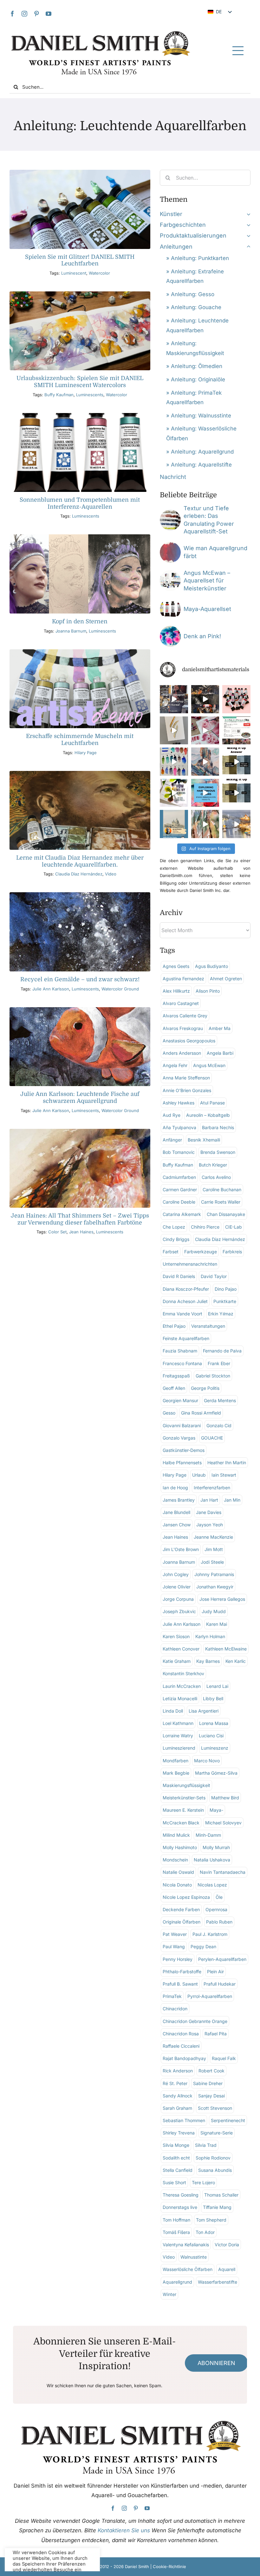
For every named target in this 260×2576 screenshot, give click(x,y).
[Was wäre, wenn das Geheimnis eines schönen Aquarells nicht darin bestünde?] (205, 793)
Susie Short (174, 2182)
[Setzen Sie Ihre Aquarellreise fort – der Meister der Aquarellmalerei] (205, 699)
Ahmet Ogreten (226, 979)
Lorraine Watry (178, 1736)
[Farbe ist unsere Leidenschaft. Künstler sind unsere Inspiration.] (236, 731)
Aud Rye (172, 1115)
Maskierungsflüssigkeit (186, 1785)
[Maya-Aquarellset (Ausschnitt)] (170, 601)
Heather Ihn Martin (227, 1463)
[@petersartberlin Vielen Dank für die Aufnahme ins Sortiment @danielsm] (236, 699)
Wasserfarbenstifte (218, 2282)
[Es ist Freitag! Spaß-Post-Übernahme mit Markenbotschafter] (174, 731)
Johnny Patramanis (214, 1574)
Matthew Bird (225, 1798)
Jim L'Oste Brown (181, 1549)
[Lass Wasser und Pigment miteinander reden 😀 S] (205, 731)
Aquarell (227, 2269)
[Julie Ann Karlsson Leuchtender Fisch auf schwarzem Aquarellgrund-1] (80, 1010)
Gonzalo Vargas (179, 1438)
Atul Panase (212, 1103)
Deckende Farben (181, 1909)
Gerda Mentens (220, 1400)
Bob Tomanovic (179, 1152)
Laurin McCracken (182, 1686)
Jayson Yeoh (210, 1525)
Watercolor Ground (120, 989)
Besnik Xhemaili (204, 1140)
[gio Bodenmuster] (170, 545)
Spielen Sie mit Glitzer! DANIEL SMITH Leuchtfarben (80, 260)
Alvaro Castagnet (181, 1003)
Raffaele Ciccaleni (181, 2046)
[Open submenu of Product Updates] (247, 236)
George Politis (205, 1388)
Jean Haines (81, 1232)
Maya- (216, 1810)
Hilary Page (86, 753)
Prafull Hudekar (220, 1984)
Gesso (169, 1413)
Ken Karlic (236, 1661)
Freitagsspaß (176, 1376)
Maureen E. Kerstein (183, 1810)
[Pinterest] (36, 14)
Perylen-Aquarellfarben (222, 1959)
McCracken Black (181, 1823)
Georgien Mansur (180, 1400)
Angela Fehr (175, 1065)
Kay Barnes (208, 1661)
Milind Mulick (176, 1835)
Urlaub (199, 1475)
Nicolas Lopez (212, 1885)
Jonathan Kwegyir (215, 1587)
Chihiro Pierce (205, 1227)
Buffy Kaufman (59, 395)
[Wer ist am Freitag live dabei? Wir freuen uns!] (174, 824)
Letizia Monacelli (180, 1698)
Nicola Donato (177, 1885)
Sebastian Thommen (184, 2120)
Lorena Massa (214, 1723)
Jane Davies (209, 1512)
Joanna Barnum (71, 631)
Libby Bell (213, 1698)
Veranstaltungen (208, 1326)
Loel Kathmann (178, 1723)
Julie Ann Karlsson (51, 989)
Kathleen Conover (181, 1649)
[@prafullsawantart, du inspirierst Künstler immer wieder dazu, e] (236, 824)
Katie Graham (177, 1661)
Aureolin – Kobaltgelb (208, 1115)
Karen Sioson (176, 1636)
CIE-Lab (234, 1227)
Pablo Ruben (219, 1922)
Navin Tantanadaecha (223, 1872)
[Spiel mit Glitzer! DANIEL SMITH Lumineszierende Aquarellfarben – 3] (80, 172)
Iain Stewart (224, 1475)
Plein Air (215, 1972)
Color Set (57, 1232)
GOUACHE (212, 1438)
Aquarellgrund (177, 2282)
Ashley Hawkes (179, 1103)
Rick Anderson (178, 2071)
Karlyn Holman (210, 1636)
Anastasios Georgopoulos (189, 1041)
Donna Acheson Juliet (185, 1301)
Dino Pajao (226, 1289)
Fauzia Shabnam (180, 1351)
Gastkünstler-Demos (184, 1450)
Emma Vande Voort (182, 1314)
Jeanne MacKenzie (213, 1537)
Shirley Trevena (179, 2133)
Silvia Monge (176, 2145)
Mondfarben (175, 1761)
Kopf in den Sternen (80, 621)
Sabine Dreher (208, 2083)
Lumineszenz (215, 1748)
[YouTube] (49, 14)
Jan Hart (209, 1500)
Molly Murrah (216, 1847)
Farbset (171, 1252)
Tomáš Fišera (176, 2232)
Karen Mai (217, 1624)
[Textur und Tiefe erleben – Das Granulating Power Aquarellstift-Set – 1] (170, 512)
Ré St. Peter (175, 2083)
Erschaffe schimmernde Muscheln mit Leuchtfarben (80, 740)
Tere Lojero (203, 2182)
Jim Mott (214, 1549)
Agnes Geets (176, 966)
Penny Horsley (178, 1959)
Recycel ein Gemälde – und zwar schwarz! (80, 979)
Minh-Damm (208, 1835)
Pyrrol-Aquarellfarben (210, 1996)
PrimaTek (172, 1996)
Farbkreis (232, 1252)
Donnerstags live (180, 2207)
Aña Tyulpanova (179, 1127)
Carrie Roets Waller (221, 1202)
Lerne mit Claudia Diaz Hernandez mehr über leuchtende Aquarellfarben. (80, 861)
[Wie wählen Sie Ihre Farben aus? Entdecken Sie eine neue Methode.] (174, 793)
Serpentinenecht (228, 2120)
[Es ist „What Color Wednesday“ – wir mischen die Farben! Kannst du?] (236, 793)
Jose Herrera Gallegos (222, 1599)
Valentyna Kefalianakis (186, 2245)
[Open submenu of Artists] (247, 214)
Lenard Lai (217, 1686)
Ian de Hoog (175, 1488)
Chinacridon (175, 2009)
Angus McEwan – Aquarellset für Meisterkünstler (207, 581)
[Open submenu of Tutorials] (247, 247)
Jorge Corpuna (178, 1599)
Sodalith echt (176, 2158)
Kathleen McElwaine (226, 1649)
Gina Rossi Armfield (201, 1413)
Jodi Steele (212, 1562)
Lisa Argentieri (204, 1711)
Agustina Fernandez (183, 979)
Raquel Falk (224, 2058)
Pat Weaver (175, 1934)
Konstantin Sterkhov (183, 1673)
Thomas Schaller (221, 2195)
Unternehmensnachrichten (190, 1264)
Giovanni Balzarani (182, 1425)
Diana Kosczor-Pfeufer (186, 1289)
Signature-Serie (217, 2133)
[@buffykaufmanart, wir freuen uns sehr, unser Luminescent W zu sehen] (205, 824)
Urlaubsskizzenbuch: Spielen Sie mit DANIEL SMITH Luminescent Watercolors (80, 382)
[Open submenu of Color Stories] (247, 225)
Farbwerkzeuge (201, 1252)
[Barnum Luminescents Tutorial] (80, 537)
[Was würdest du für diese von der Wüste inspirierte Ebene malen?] (205, 762)
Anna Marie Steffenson (186, 1078)
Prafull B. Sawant (180, 1984)
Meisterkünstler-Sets (184, 1798)
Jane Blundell (176, 1512)
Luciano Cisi (211, 1736)
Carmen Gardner (180, 1189)
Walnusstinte (194, 2257)
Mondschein (175, 1860)
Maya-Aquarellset (207, 609)
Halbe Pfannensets (182, 1463)
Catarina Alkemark (182, 1214)
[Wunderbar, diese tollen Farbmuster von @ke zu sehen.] (174, 762)
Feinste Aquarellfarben (186, 1338)
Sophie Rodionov (213, 2158)
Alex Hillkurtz (176, 991)
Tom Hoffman (176, 2220)
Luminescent (74, 273)
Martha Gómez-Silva (216, 1773)
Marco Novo (207, 1761)
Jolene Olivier (177, 1587)
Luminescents (90, 395)
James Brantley (179, 1500)
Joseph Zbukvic (179, 1611)
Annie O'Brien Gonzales (187, 1090)
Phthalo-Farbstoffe (182, 1972)
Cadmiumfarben (179, 1177)
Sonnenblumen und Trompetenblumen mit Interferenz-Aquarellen (80, 503)
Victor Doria (227, 2245)
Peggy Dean (203, 1946)
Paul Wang (174, 1946)
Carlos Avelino (216, 1177)
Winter (169, 2294)
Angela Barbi (220, 1053)
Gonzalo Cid (219, 1425)
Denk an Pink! (202, 636)
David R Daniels (179, 1276)
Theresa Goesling (181, 2195)
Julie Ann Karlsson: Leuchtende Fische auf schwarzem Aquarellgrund (80, 1097)
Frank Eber (219, 1363)
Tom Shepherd (211, 2220)
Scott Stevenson (215, 2108)
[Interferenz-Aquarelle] (80, 416)
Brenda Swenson (218, 1152)
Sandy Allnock (178, 2096)
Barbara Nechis (218, 1127)
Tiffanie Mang (217, 2207)
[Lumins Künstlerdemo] (80, 652)
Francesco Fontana (182, 1363)
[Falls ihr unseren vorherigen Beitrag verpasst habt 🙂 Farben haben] (174, 699)
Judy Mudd (214, 1611)
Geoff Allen (174, 1388)
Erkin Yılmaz (221, 1314)
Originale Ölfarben (182, 1922)
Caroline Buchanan (222, 1189)
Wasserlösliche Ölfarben (188, 2269)
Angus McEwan (209, 1065)
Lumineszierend (179, 1748)
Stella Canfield (178, 2170)
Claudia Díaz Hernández (79, 874)
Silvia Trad (206, 2145)
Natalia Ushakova (212, 1860)
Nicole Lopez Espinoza (186, 1897)
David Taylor (214, 1276)
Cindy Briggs (176, 1239)
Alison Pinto (208, 991)
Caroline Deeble (179, 1202)
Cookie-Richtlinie (169, 2566)
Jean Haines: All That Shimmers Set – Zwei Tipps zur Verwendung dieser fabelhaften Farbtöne (80, 1219)
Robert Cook (211, 2071)
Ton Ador (205, 2232)
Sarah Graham (177, 2108)
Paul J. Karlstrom (210, 1934)
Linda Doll (173, 1711)
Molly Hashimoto (180, 1847)
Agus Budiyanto (211, 966)
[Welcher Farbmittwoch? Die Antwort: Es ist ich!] (236, 762)
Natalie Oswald (178, 1872)
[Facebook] (12, 14)
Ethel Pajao (174, 1326)
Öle (219, 1897)
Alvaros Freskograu (183, 1028)
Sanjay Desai (211, 2096)
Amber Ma (220, 1028)
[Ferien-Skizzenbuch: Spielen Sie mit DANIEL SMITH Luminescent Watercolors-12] (80, 294)
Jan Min (232, 1500)
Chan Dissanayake (226, 1214)
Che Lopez (174, 1227)
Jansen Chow (177, 1525)
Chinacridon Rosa (181, 2034)
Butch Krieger (213, 1165)
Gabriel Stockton (213, 1376)
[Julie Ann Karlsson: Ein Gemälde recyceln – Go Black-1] (80, 895)
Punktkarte (225, 1301)
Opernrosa (216, 1909)
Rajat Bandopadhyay (184, 2058)
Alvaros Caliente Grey (185, 1016)
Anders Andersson (182, 1053)
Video (111, 874)
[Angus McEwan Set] (170, 573)
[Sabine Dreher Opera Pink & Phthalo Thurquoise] (170, 629)
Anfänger (172, 1140)
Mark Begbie (176, 1773)
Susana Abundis (215, 2170)
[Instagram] (24, 14)
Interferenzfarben (212, 1488)
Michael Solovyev (223, 1823)
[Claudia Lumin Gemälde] (80, 774)
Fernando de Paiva (222, 1351)
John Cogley (176, 1574)
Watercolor (99, 273)
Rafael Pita (216, 2034)
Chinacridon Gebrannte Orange (195, 2021)
